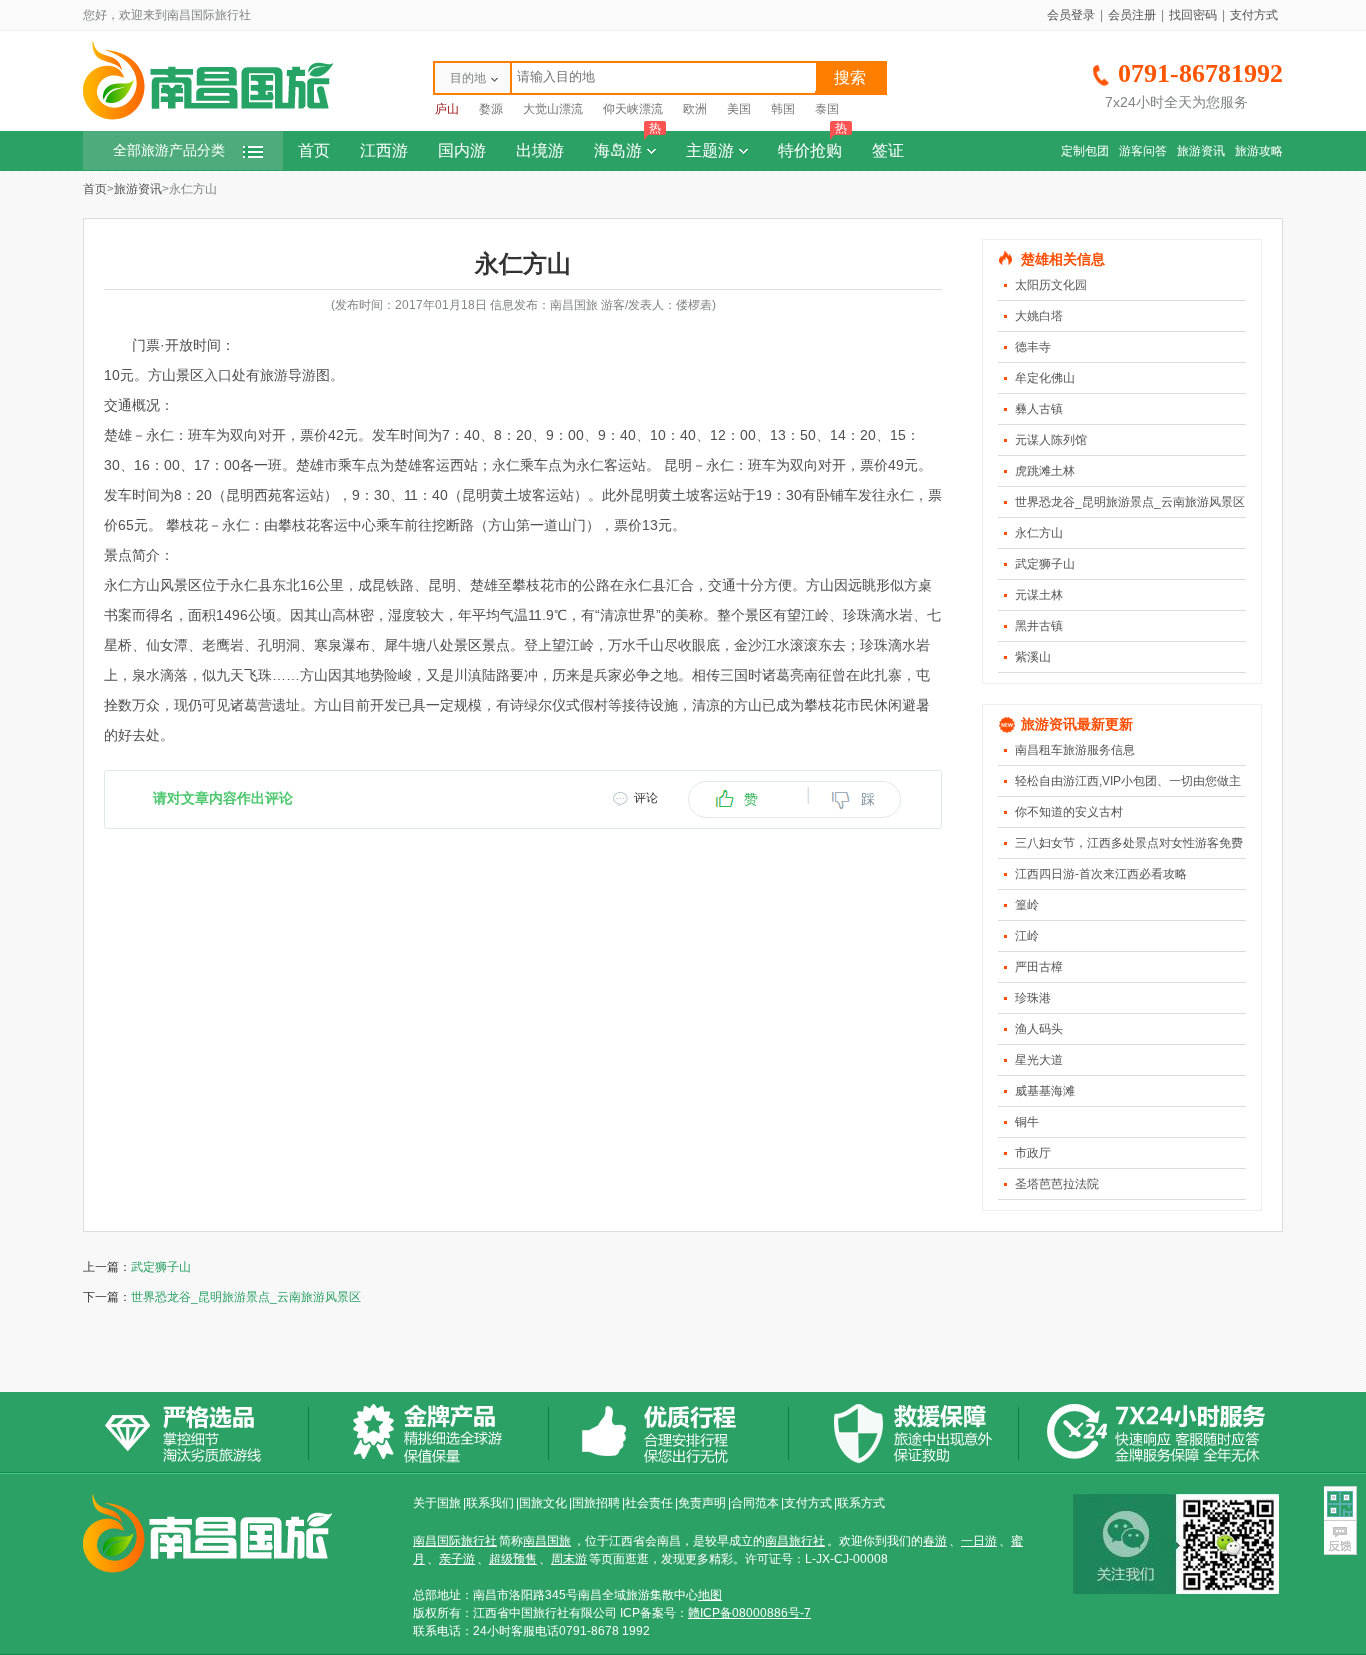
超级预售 (513, 1559)
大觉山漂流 (553, 109)
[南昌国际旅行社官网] (208, 117)
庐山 (447, 109)
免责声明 (702, 1503)
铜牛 (1027, 1122)
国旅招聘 (596, 1503)
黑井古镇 (1039, 626)
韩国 (783, 109)
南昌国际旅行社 (455, 1541)
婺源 (491, 109)
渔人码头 (1039, 1029)
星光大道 (1039, 1060)
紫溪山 (1033, 657)
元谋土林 (1039, 595)
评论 (646, 798)
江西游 (384, 150)
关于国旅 (437, 1503)
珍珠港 (1033, 998)
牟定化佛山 (1045, 378)
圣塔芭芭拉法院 (1057, 1184)
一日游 (979, 1541)
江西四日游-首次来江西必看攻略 (1101, 874)
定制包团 (1085, 151)
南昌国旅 (547, 1541)
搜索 (850, 77)
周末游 (569, 1559)
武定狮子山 (1045, 564)
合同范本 (755, 1503)
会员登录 (1071, 15)
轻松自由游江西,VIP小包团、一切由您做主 (1128, 781)
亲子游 (457, 1559)
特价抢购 (812, 145)
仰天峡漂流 (633, 109)
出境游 (540, 150)
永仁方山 (1039, 533)
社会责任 (649, 1503)
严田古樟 (1039, 967)
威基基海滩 (1045, 1091)
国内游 (462, 150)
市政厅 (1033, 1153)
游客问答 (1143, 151)
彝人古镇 (1039, 409)
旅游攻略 (1259, 151)
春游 (935, 1541)
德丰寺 (1033, 347)
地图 (710, 1595)
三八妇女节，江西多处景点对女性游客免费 (1129, 843)
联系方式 (861, 1503)
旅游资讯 (1201, 151)
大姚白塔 (1039, 316)
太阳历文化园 (1051, 285)
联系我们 (490, 1503)
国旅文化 (543, 1503)
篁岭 (1027, 905)
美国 (739, 109)
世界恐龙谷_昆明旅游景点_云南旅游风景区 (1130, 502)
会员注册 (1132, 15)
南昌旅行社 (795, 1541)
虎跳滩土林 (1045, 471)
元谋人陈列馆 (1051, 440)
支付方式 (1254, 15)
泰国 (827, 109)
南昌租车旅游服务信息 (1075, 750)
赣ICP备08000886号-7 (749, 1613)
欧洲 (695, 109)
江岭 (1027, 936)
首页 (314, 150)
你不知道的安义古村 (1069, 812)
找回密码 (1193, 15)
